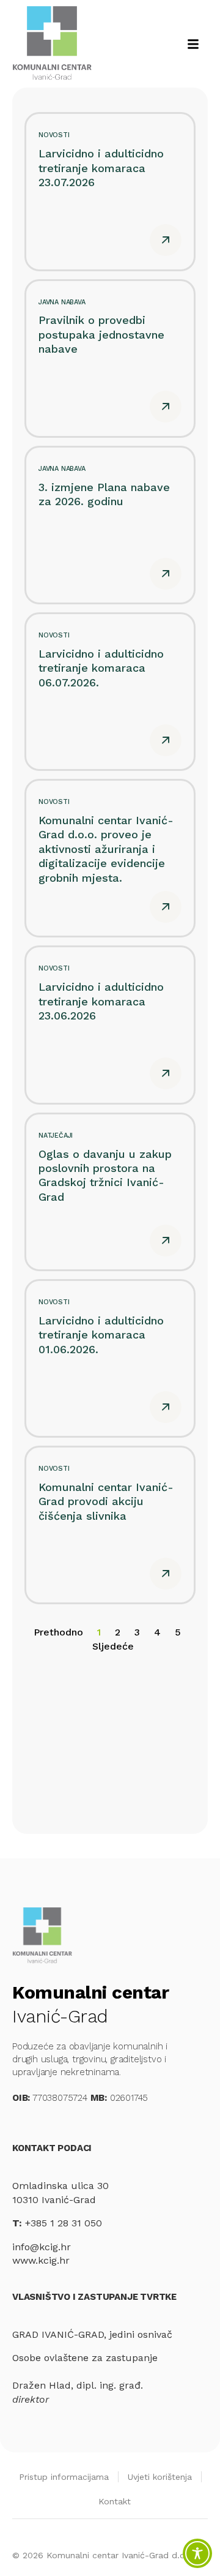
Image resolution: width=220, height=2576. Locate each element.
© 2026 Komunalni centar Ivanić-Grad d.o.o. (104, 2555)
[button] (193, 44)
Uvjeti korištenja (160, 2477)
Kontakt (115, 2501)
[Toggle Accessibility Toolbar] (197, 2553)
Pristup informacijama (64, 2477)
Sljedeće (113, 1646)
